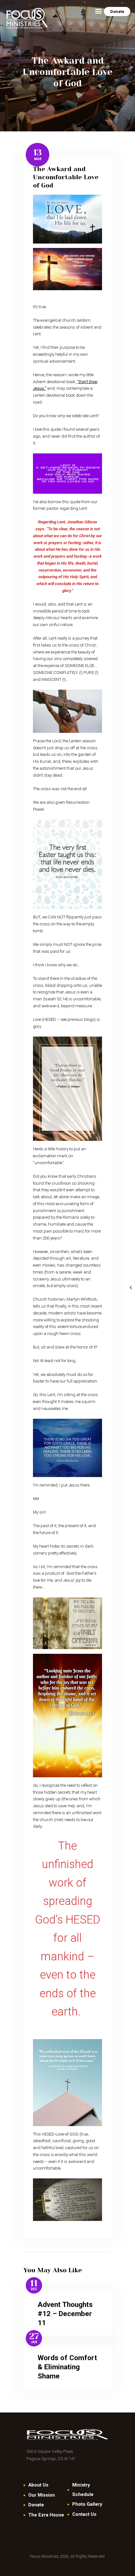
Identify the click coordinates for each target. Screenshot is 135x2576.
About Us (38, 2485)
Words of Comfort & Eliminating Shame (67, 2367)
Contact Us (84, 2514)
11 (34, 2283)
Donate (36, 2505)
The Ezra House (46, 2515)
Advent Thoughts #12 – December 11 (65, 2314)
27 (34, 2337)
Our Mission (42, 2495)
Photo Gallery (87, 2504)
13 (38, 153)
